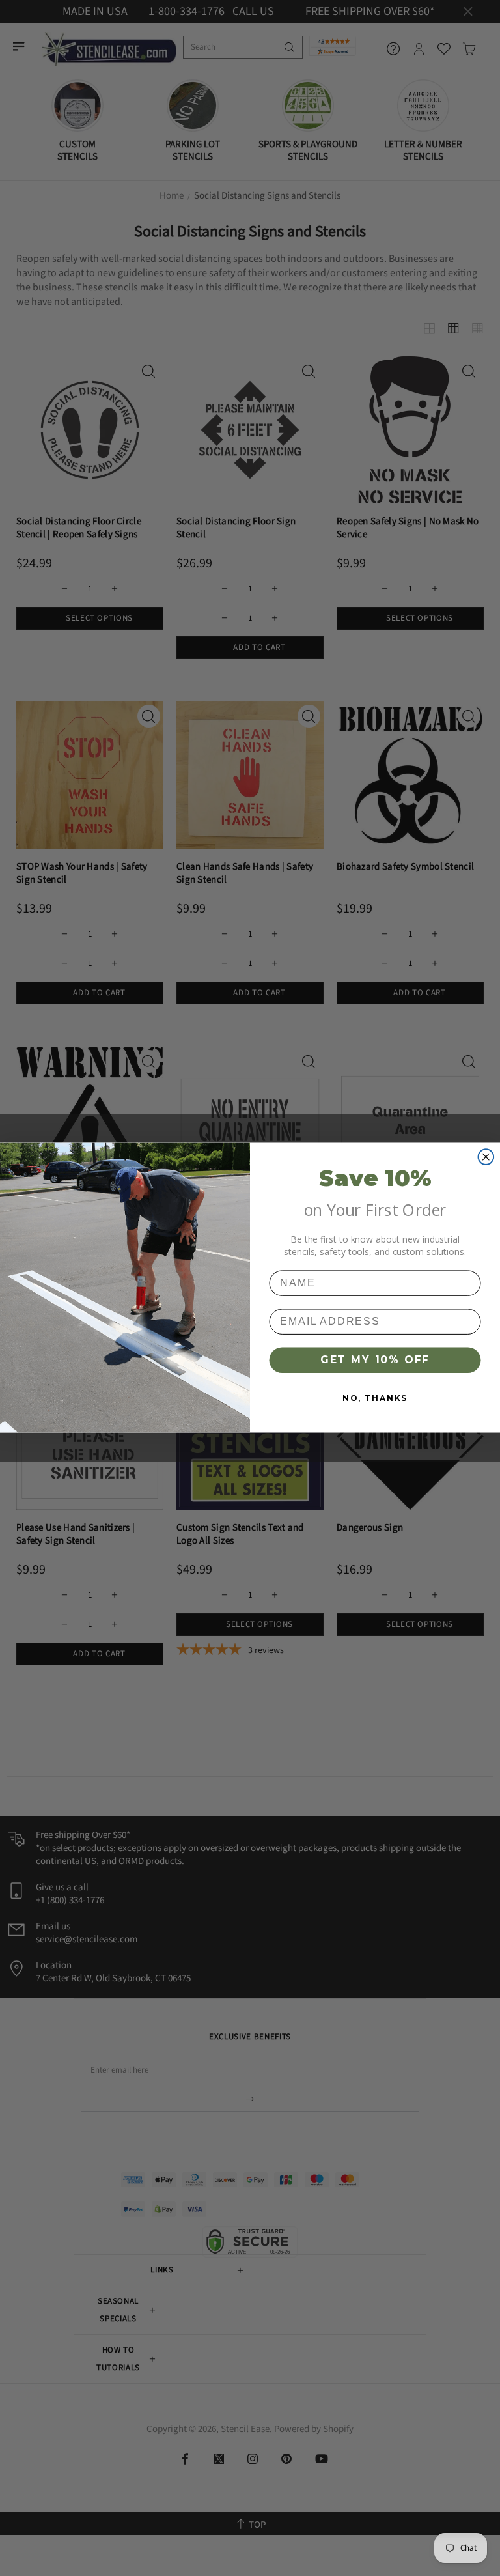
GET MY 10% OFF (375, 1360)
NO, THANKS (375, 1398)
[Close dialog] (486, 1157)
